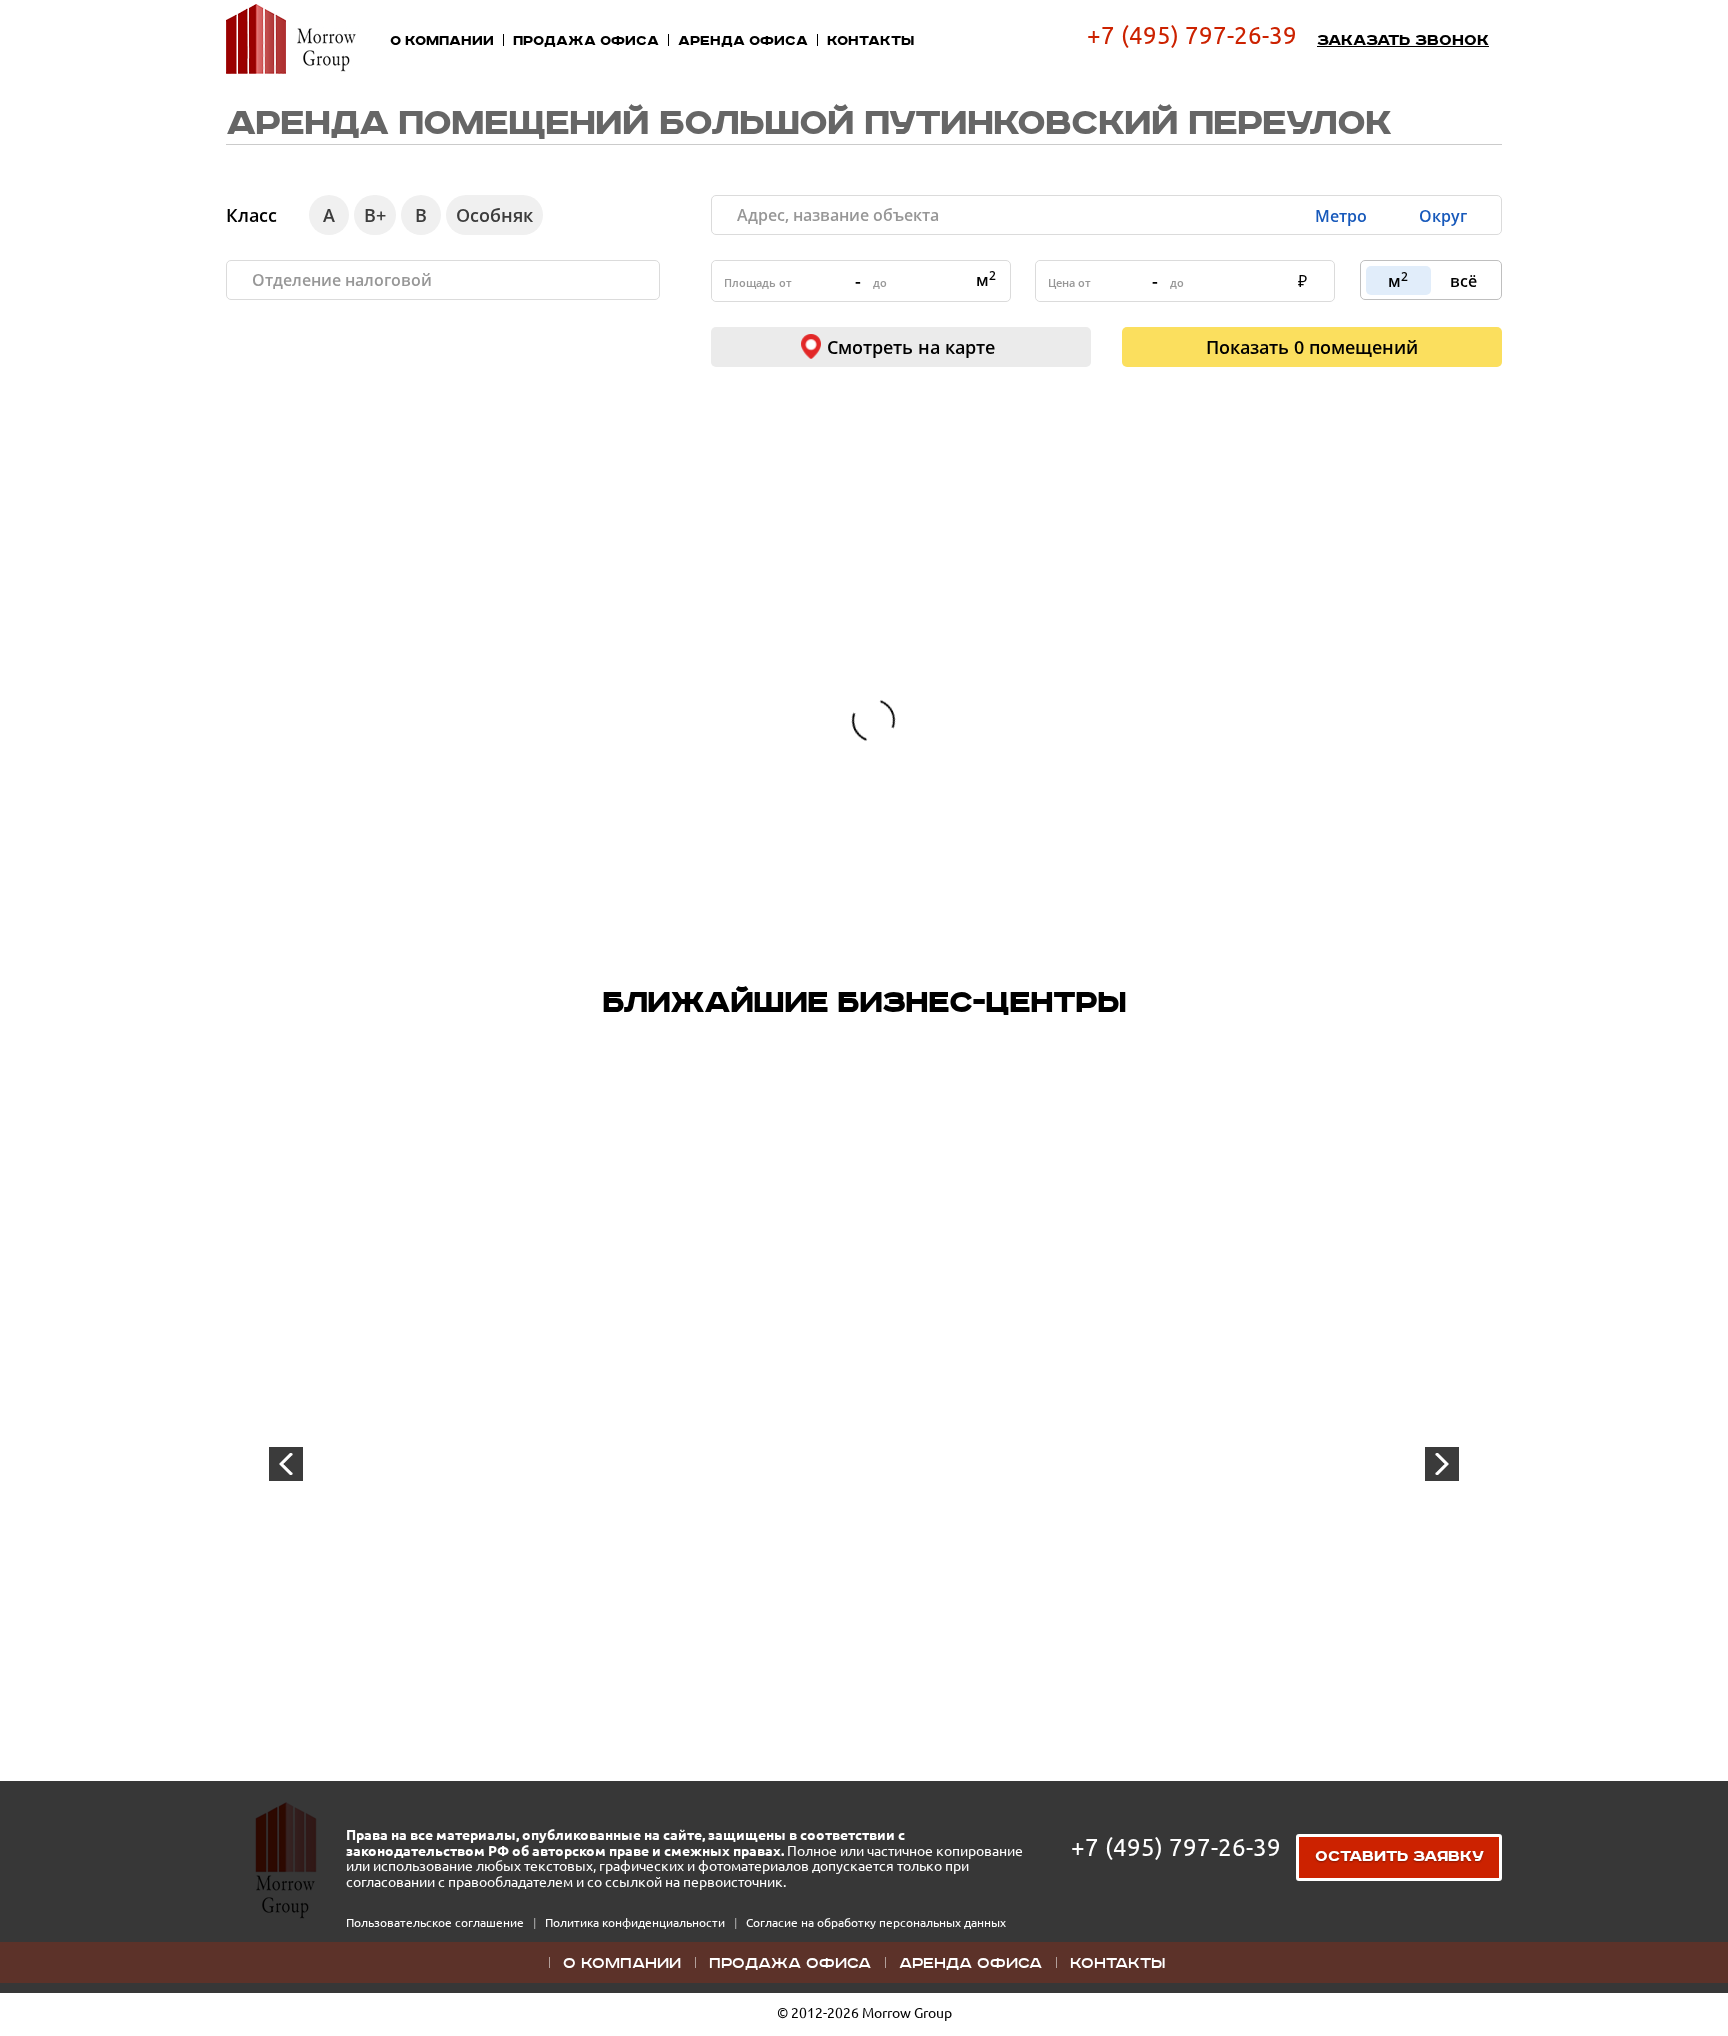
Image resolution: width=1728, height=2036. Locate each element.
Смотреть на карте (911, 347)
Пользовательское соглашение (436, 1922)
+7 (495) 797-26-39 (1192, 35)
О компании (442, 41)
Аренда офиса (743, 41)
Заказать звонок (1403, 41)
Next (1442, 1464)
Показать (1312, 347)
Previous (286, 1464)
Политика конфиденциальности (636, 1922)
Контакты (870, 41)
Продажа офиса (586, 41)
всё (1463, 281)
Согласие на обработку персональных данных (876, 1922)
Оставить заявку (1399, 1857)
